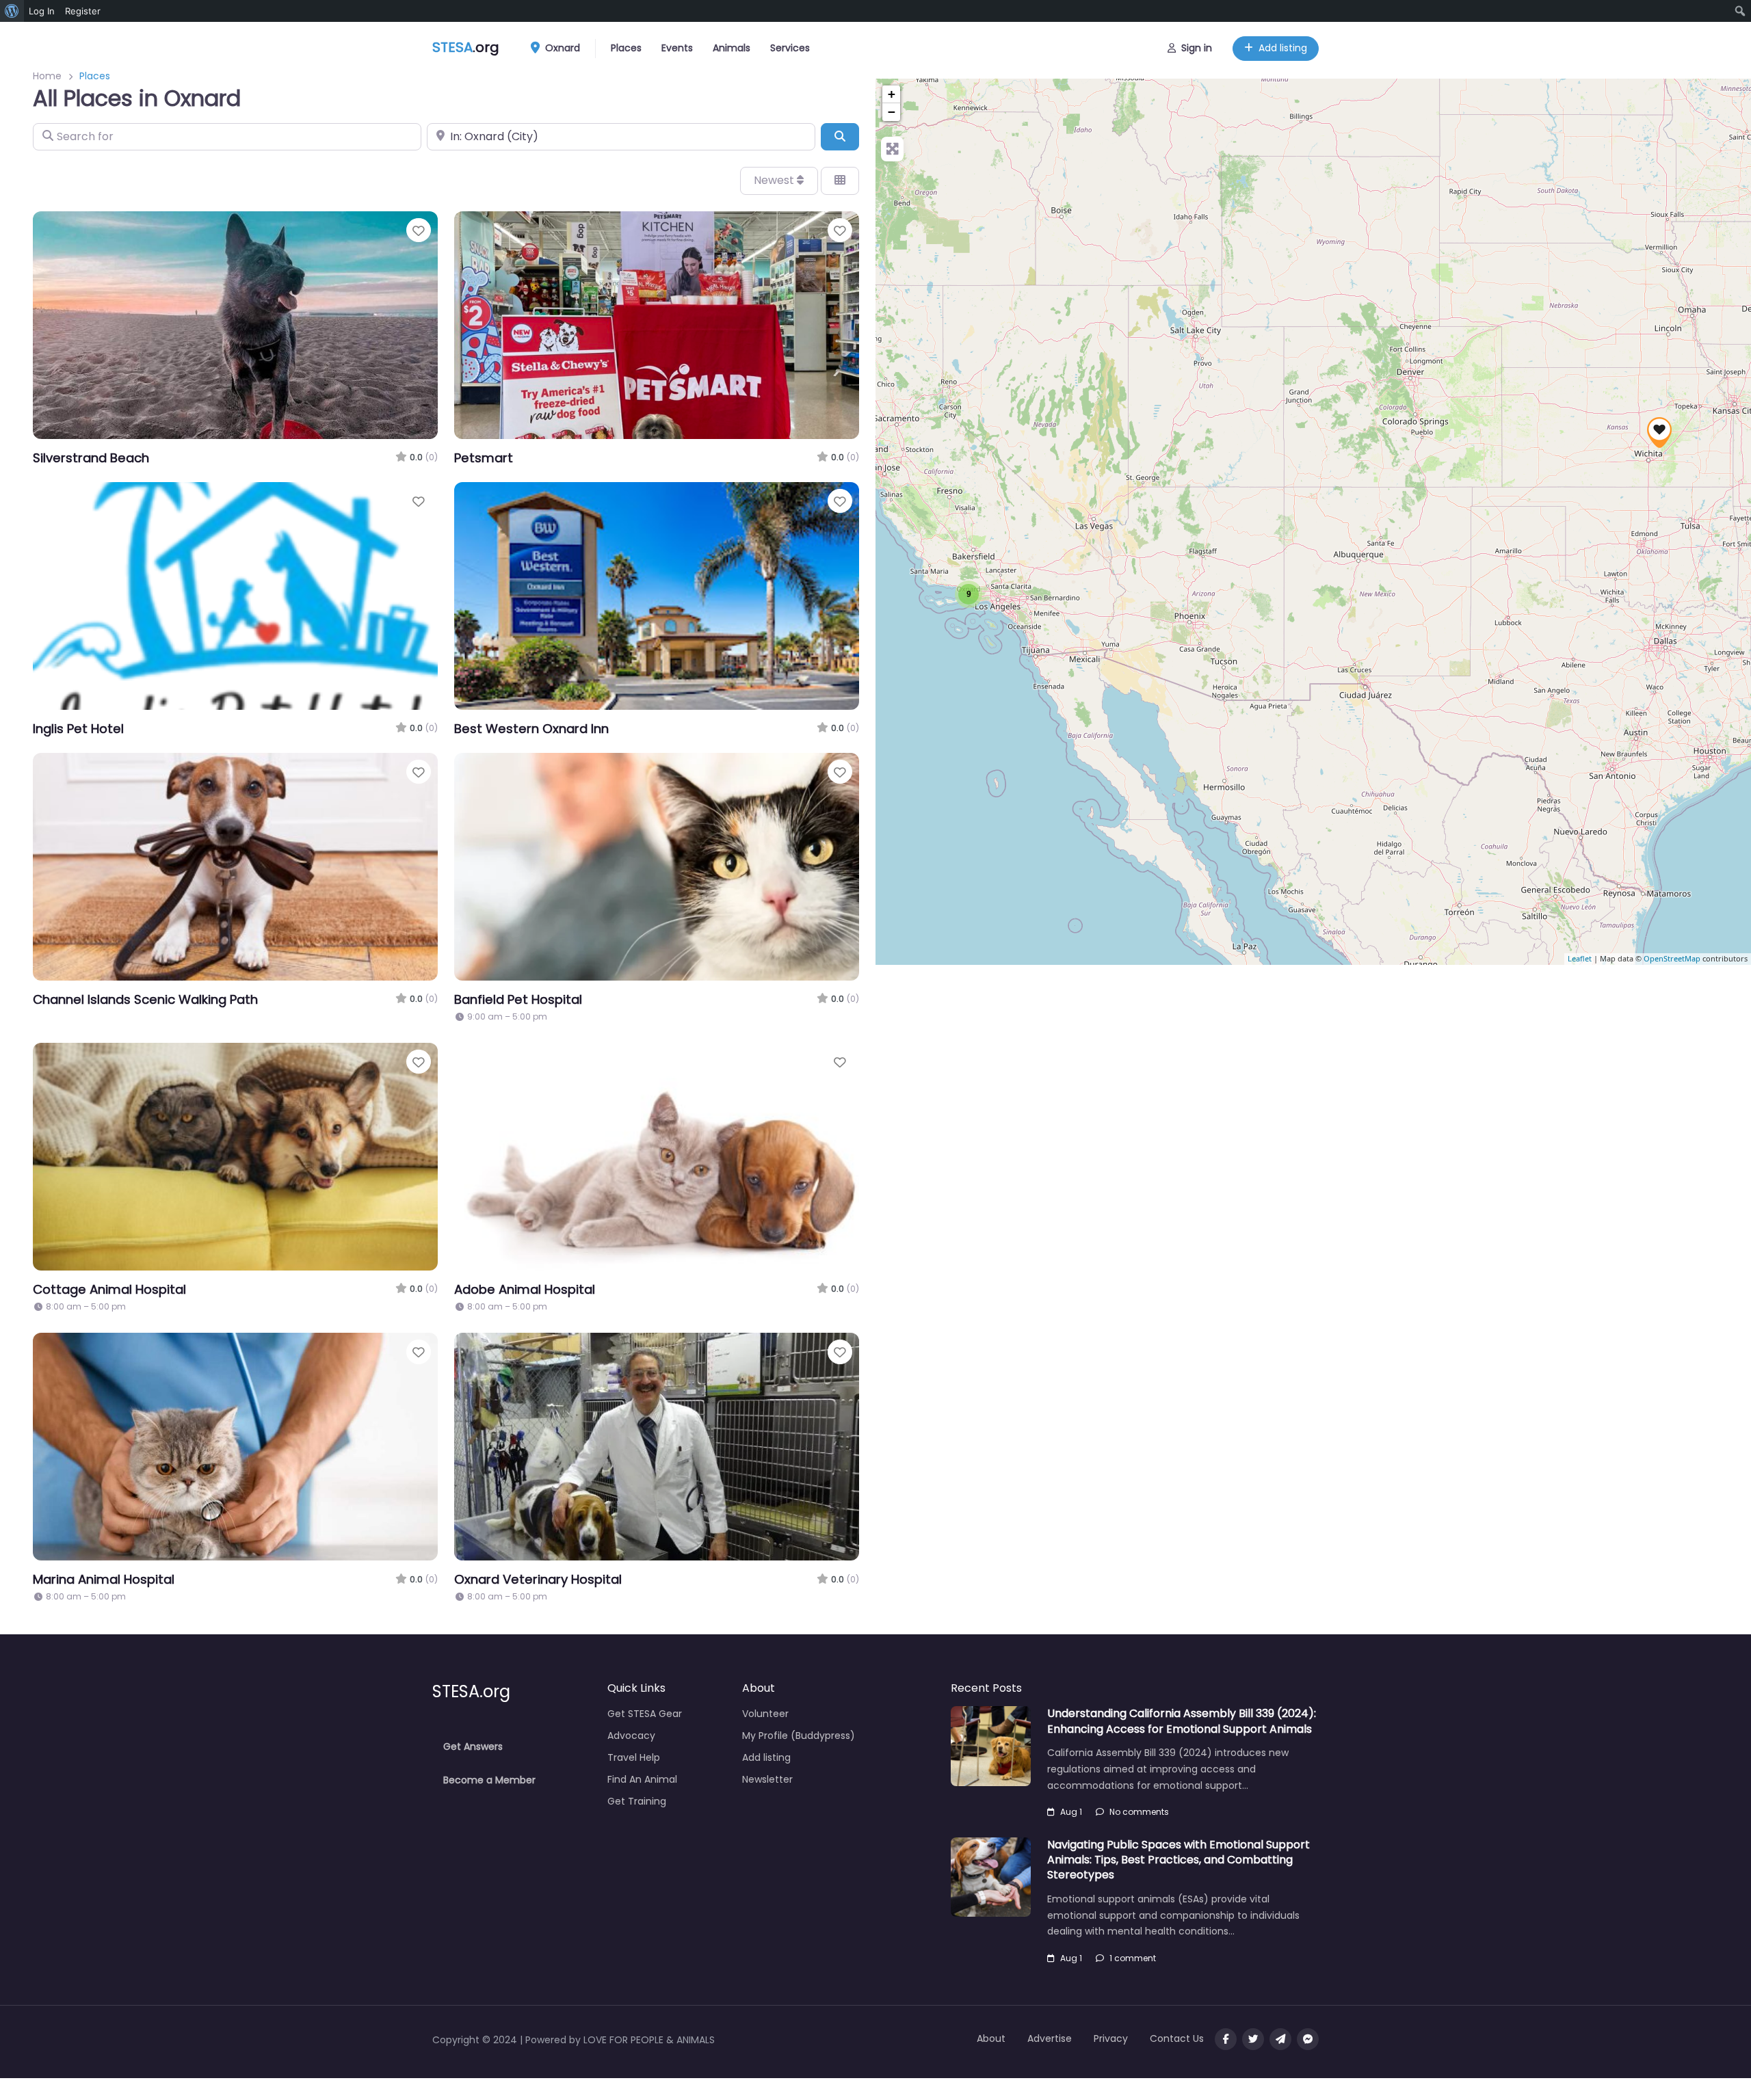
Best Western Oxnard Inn (531, 729)
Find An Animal (642, 1779)
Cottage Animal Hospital (109, 1289)
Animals (732, 48)
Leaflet (1580, 959)
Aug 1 (1071, 1812)
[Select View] (840, 181)
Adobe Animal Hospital (525, 1289)
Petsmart (484, 458)
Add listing (1283, 48)
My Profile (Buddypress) (799, 1736)
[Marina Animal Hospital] (1659, 433)
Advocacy (631, 1736)
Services (790, 48)
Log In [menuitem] (42, 11)
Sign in (1197, 48)
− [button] (892, 112)
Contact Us (1177, 2038)
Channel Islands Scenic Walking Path (145, 999)
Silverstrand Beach (91, 458)
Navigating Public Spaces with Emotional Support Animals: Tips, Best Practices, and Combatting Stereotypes (1179, 1860)
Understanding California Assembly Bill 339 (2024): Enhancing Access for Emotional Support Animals (1182, 1721)
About (991, 2038)
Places (626, 48)
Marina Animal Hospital (104, 1579)
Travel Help (634, 1757)
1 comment (1133, 1958)
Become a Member (489, 1780)
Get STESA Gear (645, 1714)
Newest (775, 180)
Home (47, 76)
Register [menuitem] (83, 11)
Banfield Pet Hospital (518, 999)
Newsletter (767, 1779)
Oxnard (561, 48)
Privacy (1111, 2038)
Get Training (637, 1801)
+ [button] (892, 94)
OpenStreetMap (1672, 959)
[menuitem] (12, 11)
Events (677, 48)
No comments (1139, 1812)
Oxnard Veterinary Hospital (538, 1579)
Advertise (1050, 2038)
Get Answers (473, 1746)
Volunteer (765, 1714)
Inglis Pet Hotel (78, 729)
